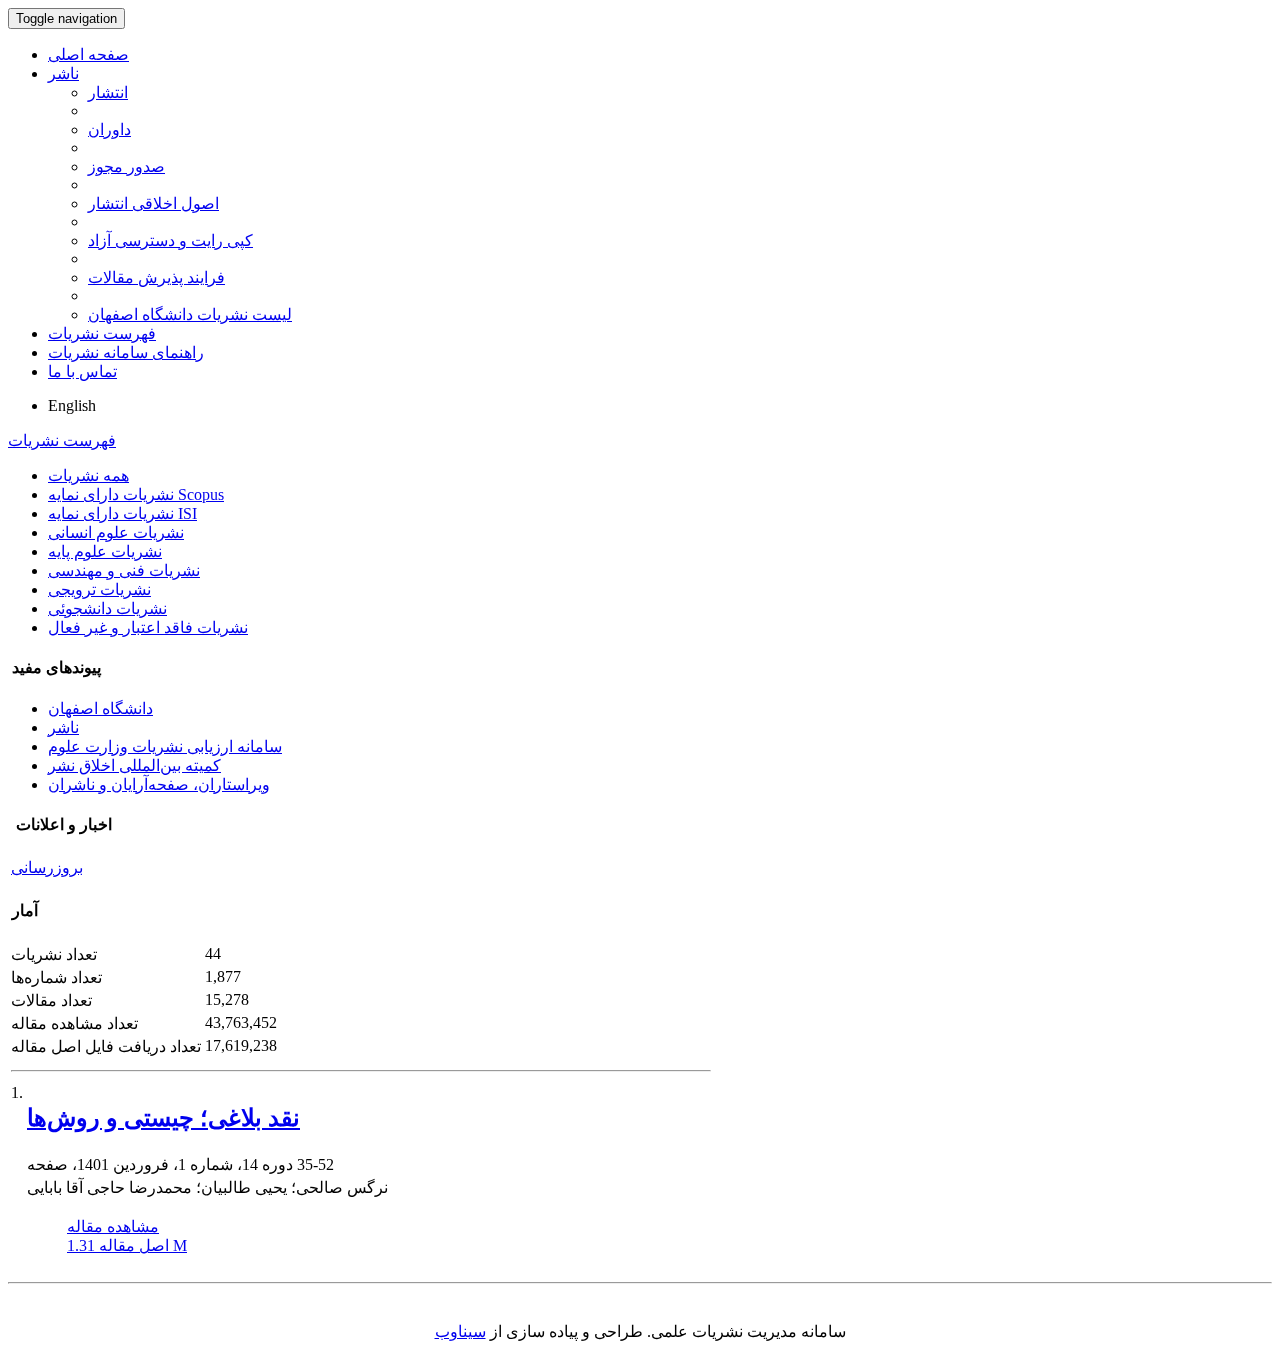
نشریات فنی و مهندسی (124, 570)
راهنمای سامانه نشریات (126, 352)
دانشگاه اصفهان (100, 708)
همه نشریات (88, 475)
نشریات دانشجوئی (107, 608)
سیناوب (460, 1331)
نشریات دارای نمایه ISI (122, 513)
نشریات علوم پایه (105, 551)
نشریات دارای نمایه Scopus (136, 494)
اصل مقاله (127, 1245)
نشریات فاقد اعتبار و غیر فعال (148, 627)
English (72, 405)
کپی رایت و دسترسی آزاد (170, 240)
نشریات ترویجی (99, 589)
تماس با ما (82, 371)
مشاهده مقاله (113, 1226)
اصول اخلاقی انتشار (153, 203)
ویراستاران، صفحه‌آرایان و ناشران (159, 784)
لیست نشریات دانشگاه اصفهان (190, 314)
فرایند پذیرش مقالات (156, 277)
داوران (109, 129)
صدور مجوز (126, 166)
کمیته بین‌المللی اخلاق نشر (134, 765)
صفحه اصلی (88, 54)
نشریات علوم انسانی (116, 532)
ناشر (63, 73)
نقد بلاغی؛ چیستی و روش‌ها (163, 1118)
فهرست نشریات (102, 333)
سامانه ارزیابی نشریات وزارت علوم (165, 746)
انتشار (108, 92)
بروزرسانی (47, 867)
